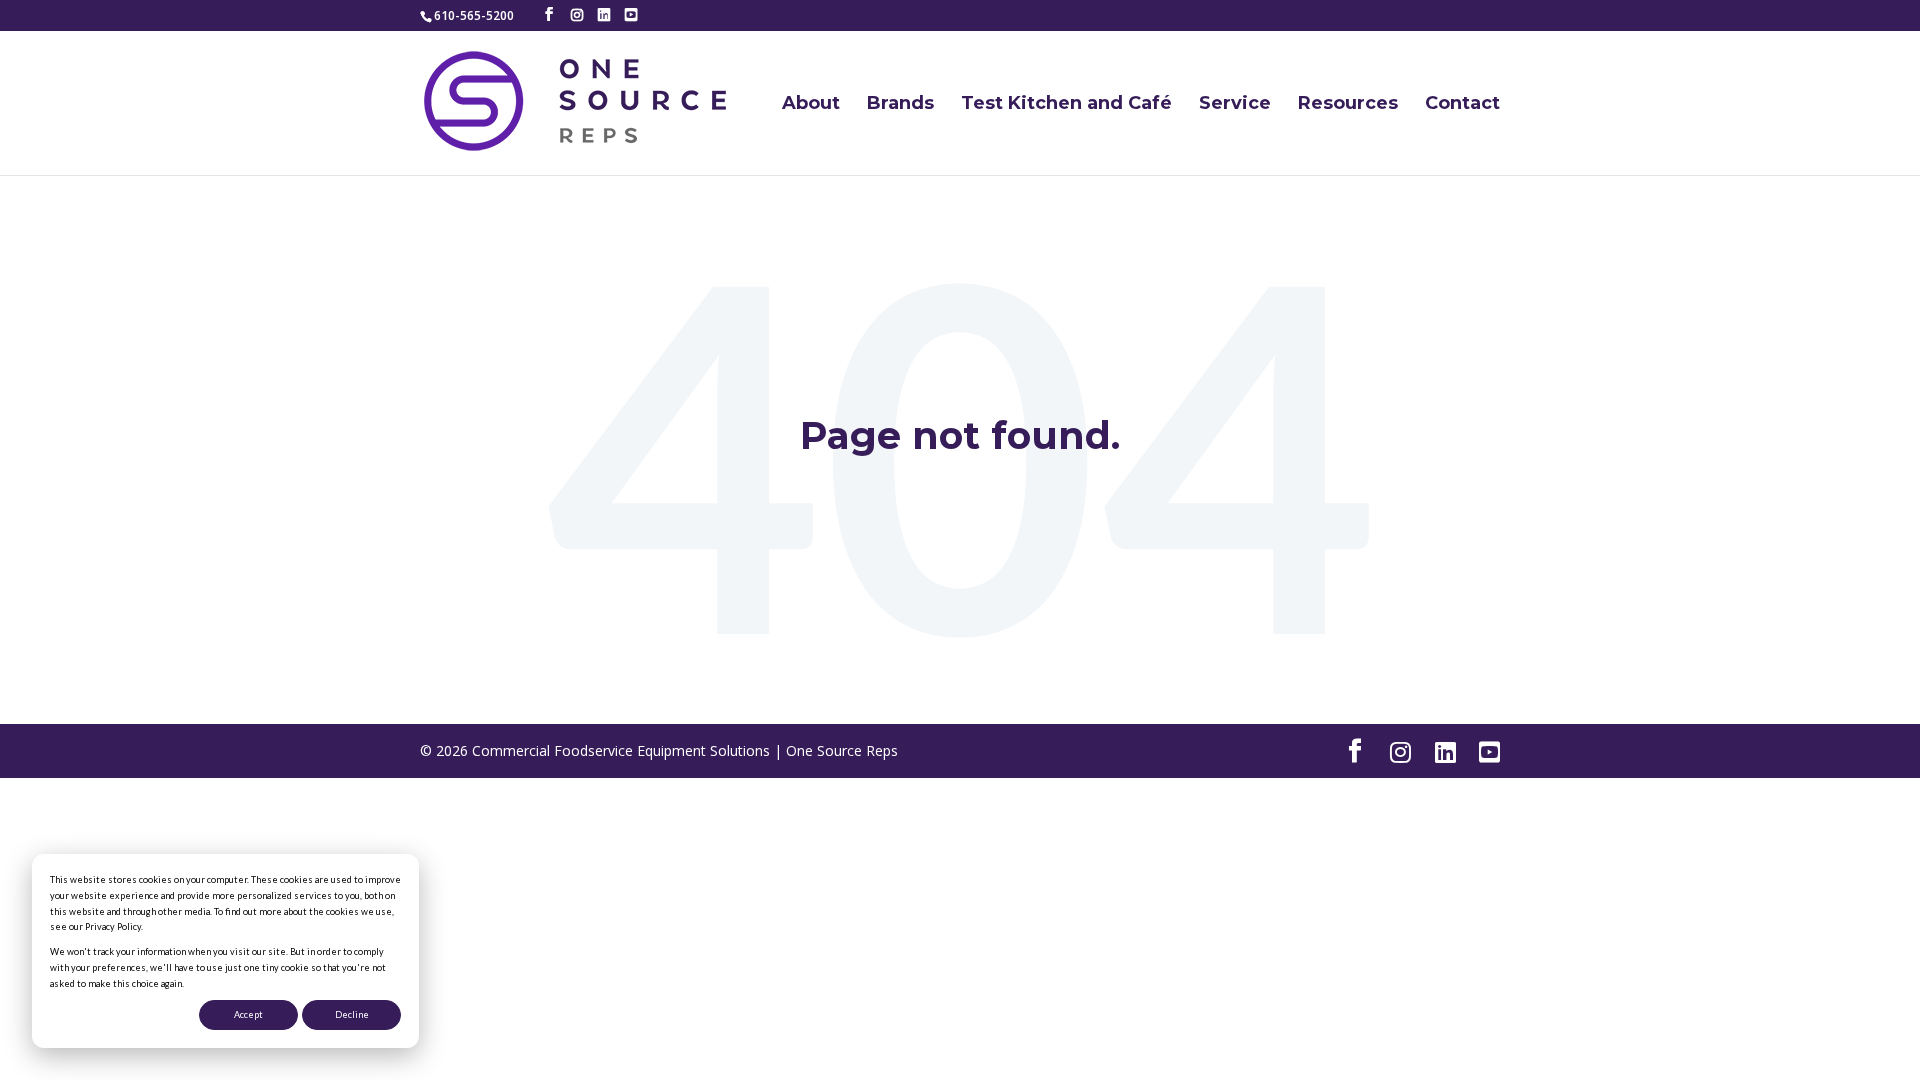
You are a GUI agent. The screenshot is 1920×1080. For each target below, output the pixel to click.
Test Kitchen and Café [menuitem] (1066, 104)
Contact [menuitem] (1462, 104)
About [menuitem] (811, 104)
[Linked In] (604, 15)
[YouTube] (631, 15)
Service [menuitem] (1235, 104)
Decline (352, 1014)
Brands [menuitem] (900, 104)
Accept (248, 1014)
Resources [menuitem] (1348, 104)
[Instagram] (577, 15)
